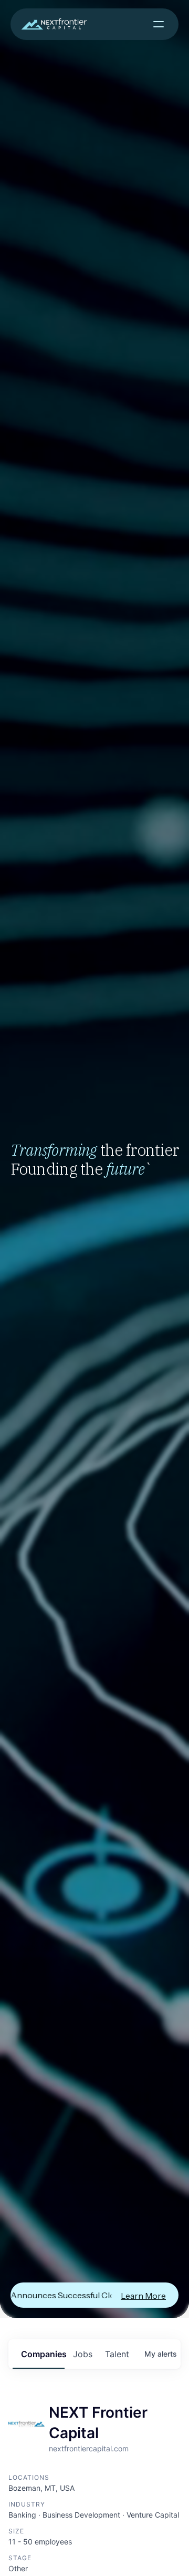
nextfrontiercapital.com (89, 2448)
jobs (83, 2354)
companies (43, 2354)
